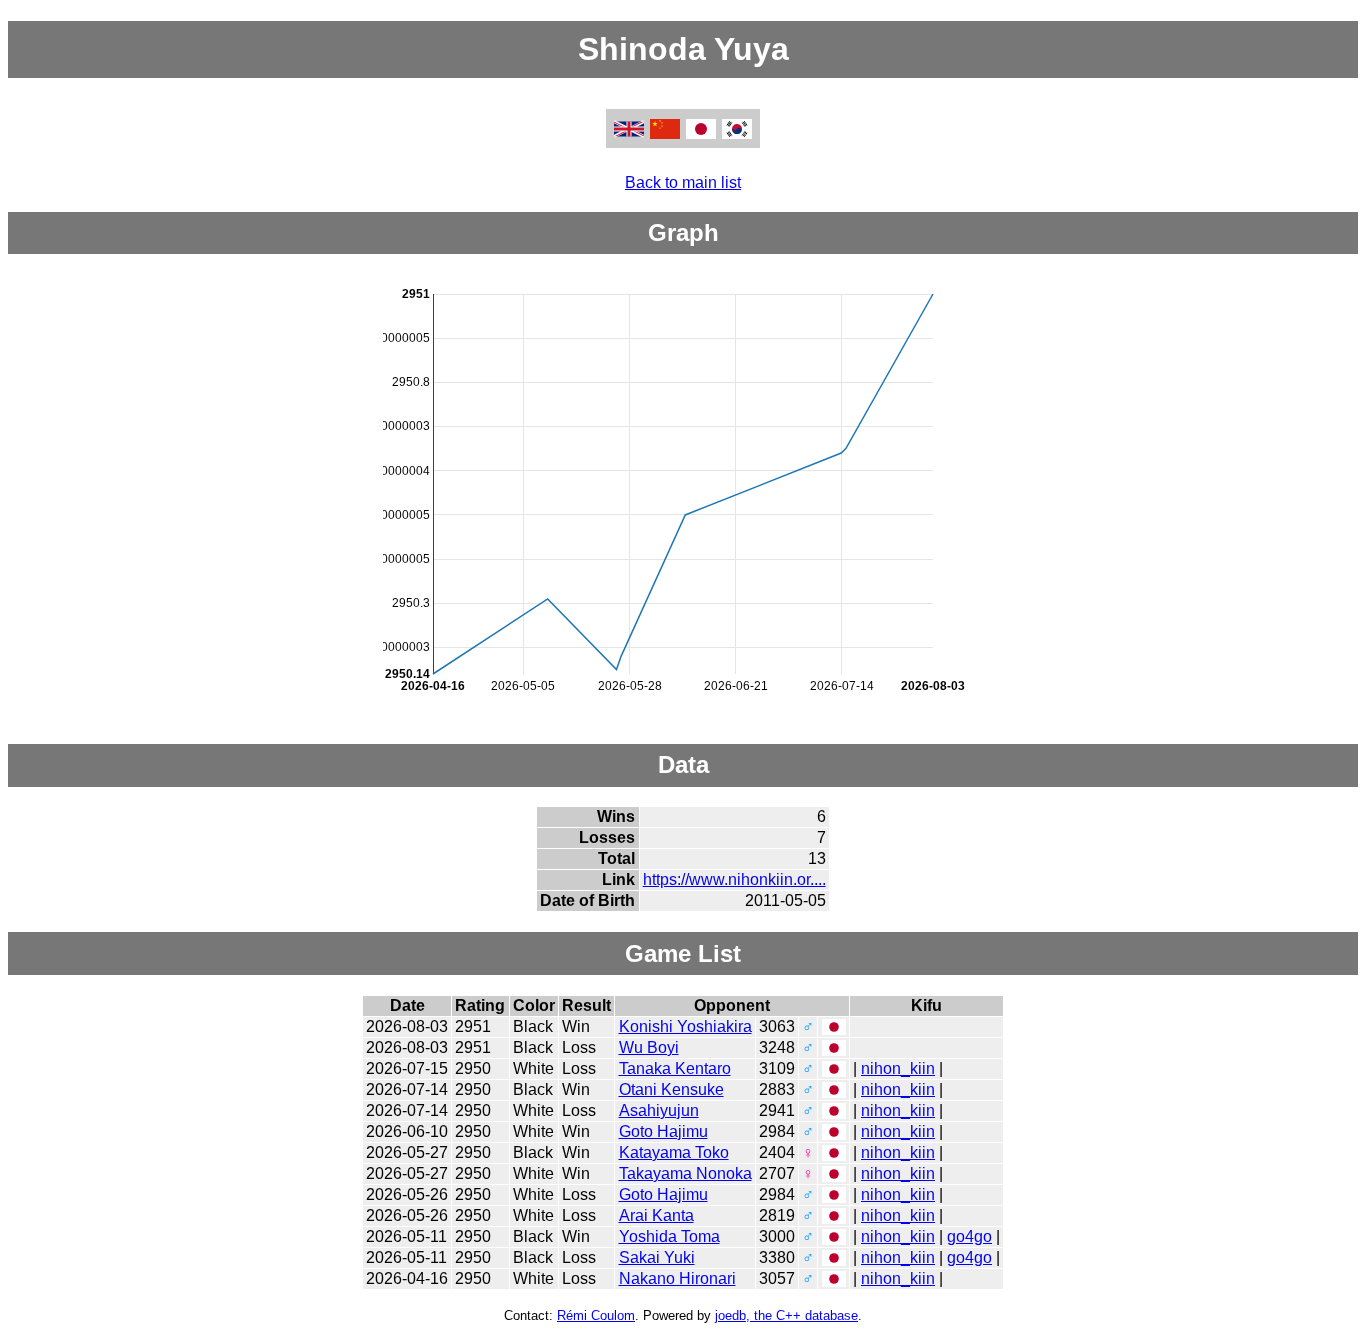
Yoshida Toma (669, 1236)
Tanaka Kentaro (675, 1068)
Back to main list (683, 182)
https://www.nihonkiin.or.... (734, 879)
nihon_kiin (898, 1068)
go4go (969, 1236)
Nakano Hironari (677, 1278)
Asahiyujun (659, 1110)
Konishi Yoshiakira (685, 1026)
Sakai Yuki (657, 1257)
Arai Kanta (656, 1215)
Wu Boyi (649, 1047)
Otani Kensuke (671, 1089)
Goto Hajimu (663, 1131)
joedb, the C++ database (786, 1315)
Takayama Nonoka (685, 1173)
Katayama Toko (674, 1152)
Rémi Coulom (596, 1315)
